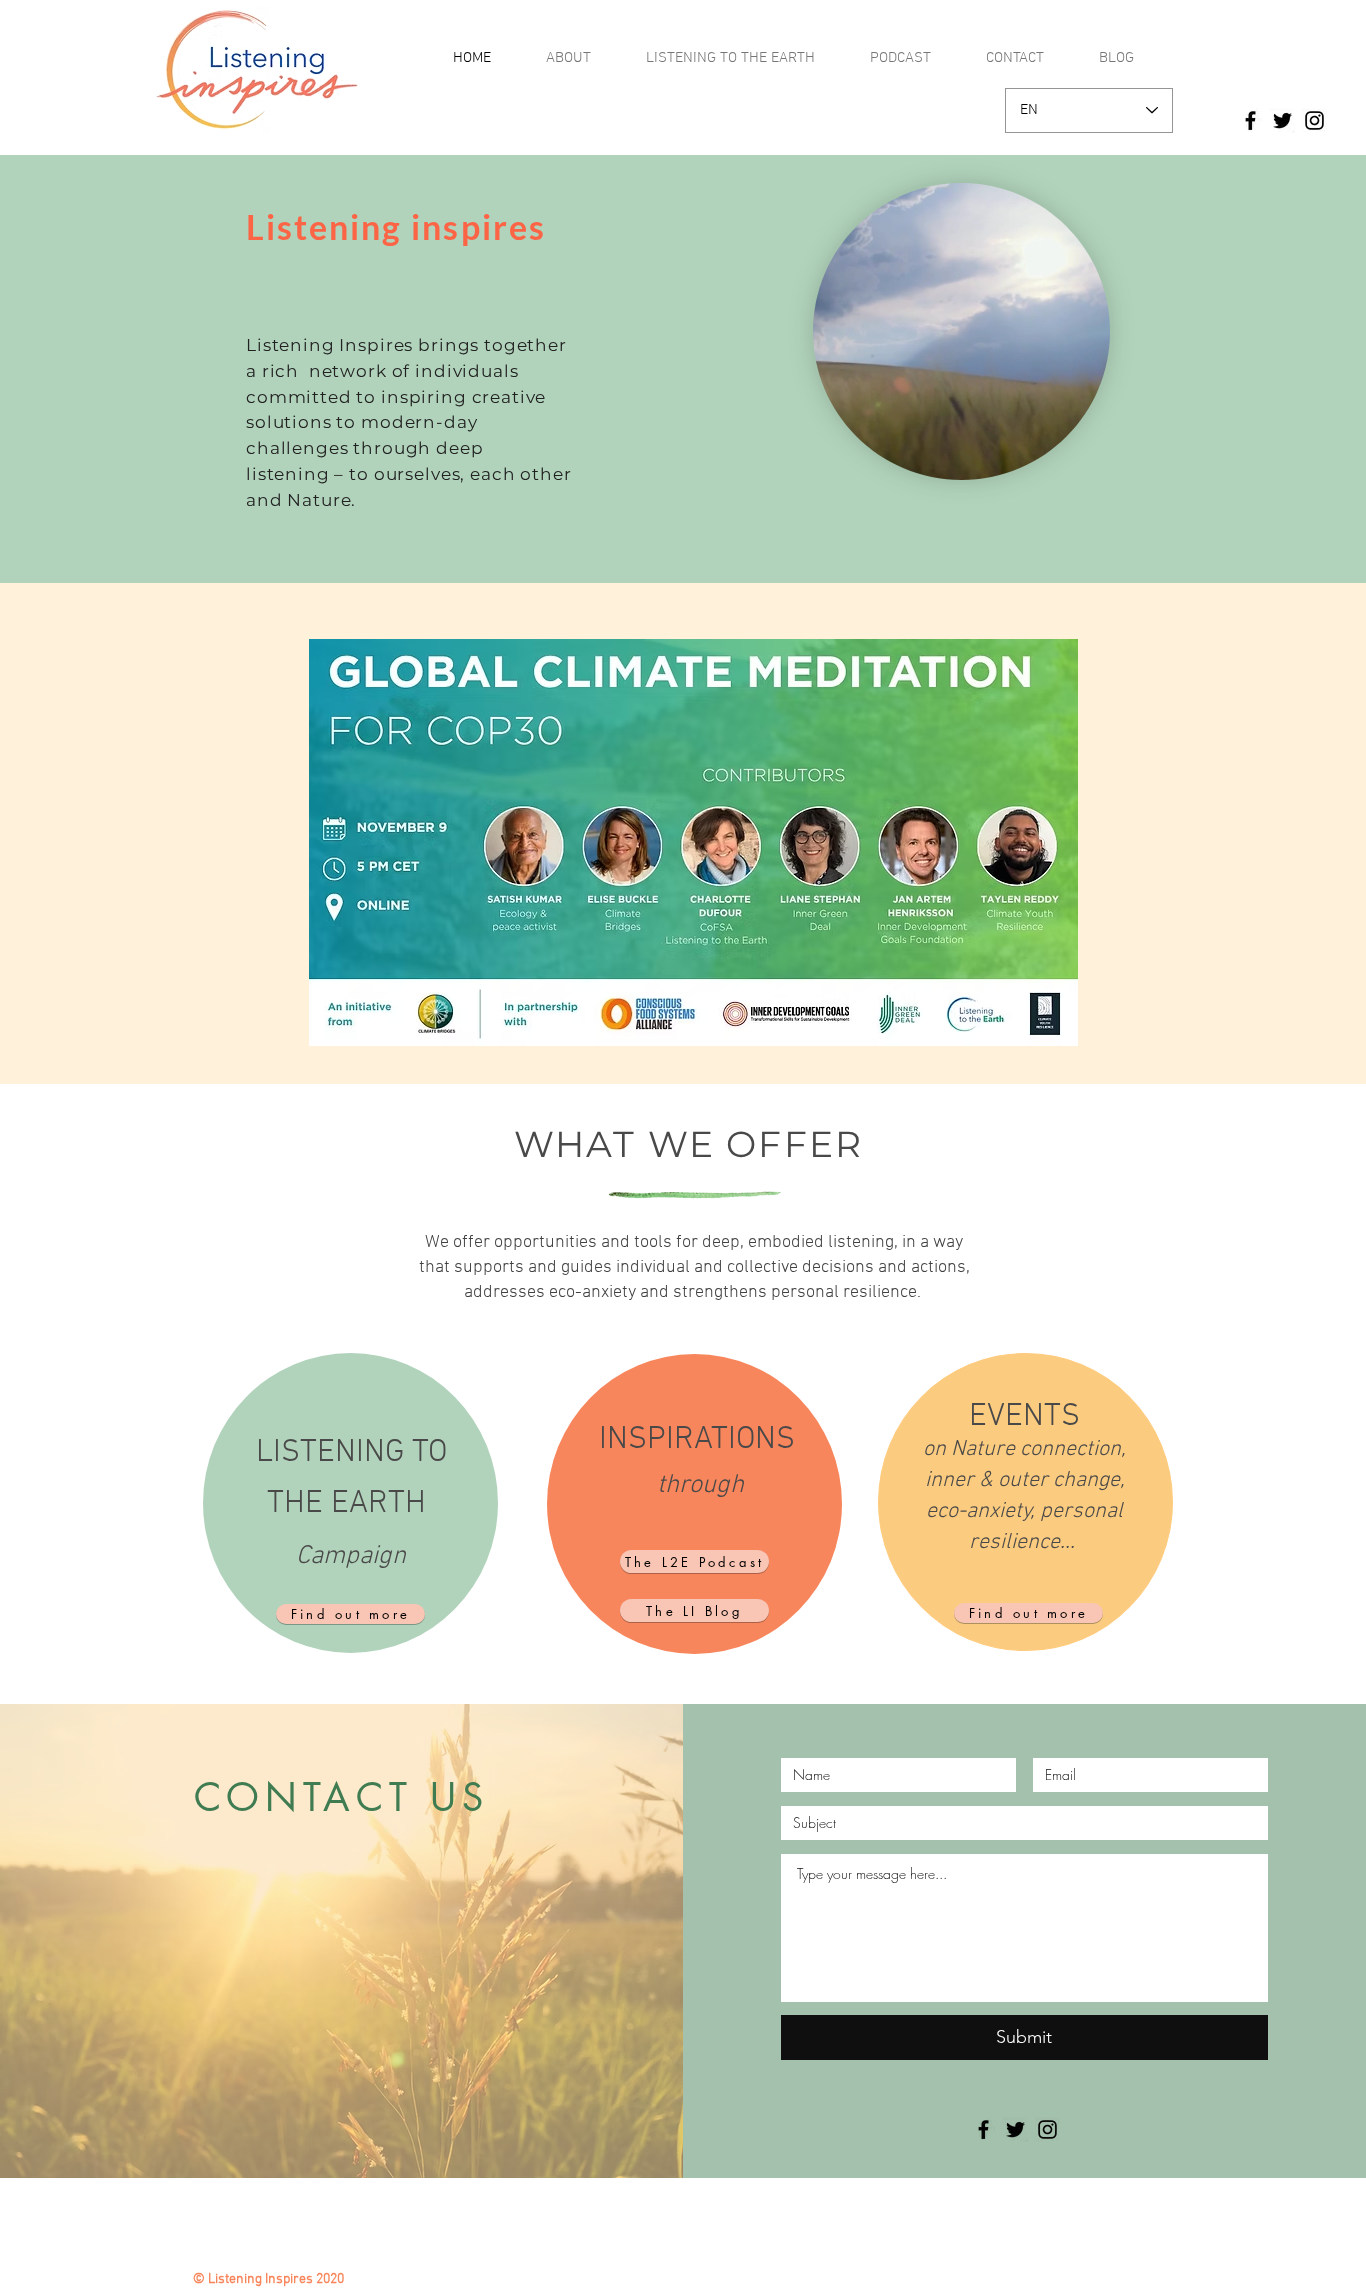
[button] (1084, 458)
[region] (350, 1503)
